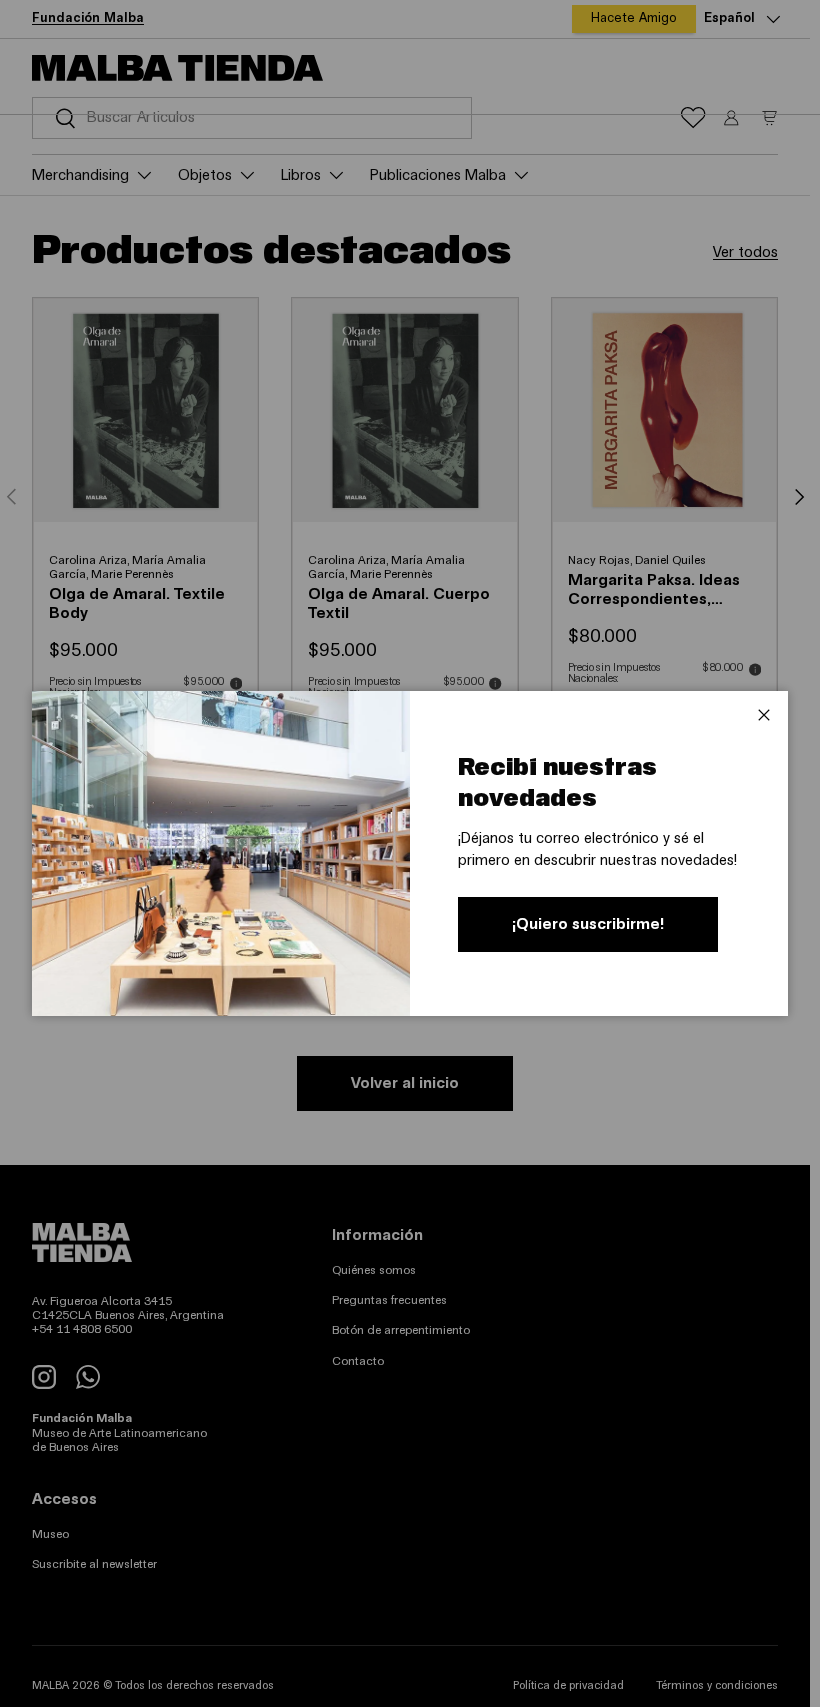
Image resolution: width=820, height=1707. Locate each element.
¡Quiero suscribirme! (588, 924)
